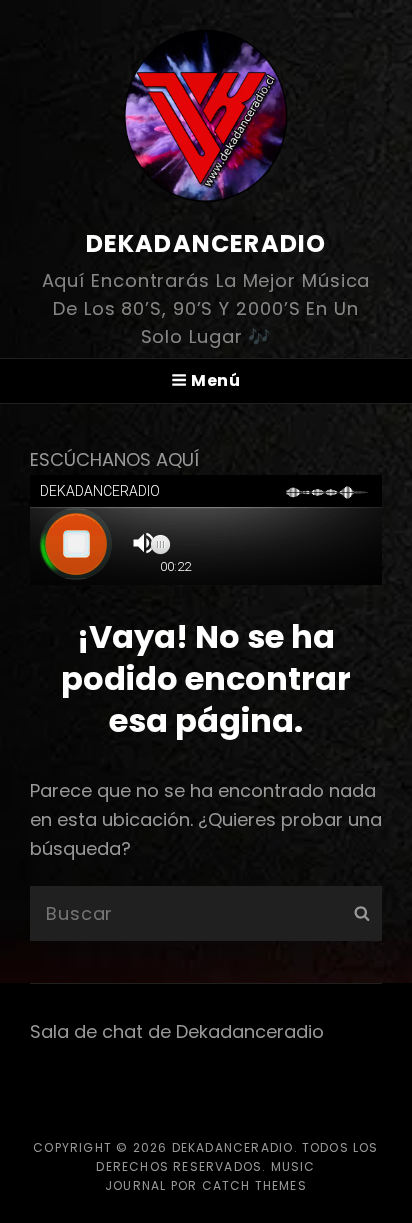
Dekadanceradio (206, 243)
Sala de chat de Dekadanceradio (177, 1031)
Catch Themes (254, 1185)
